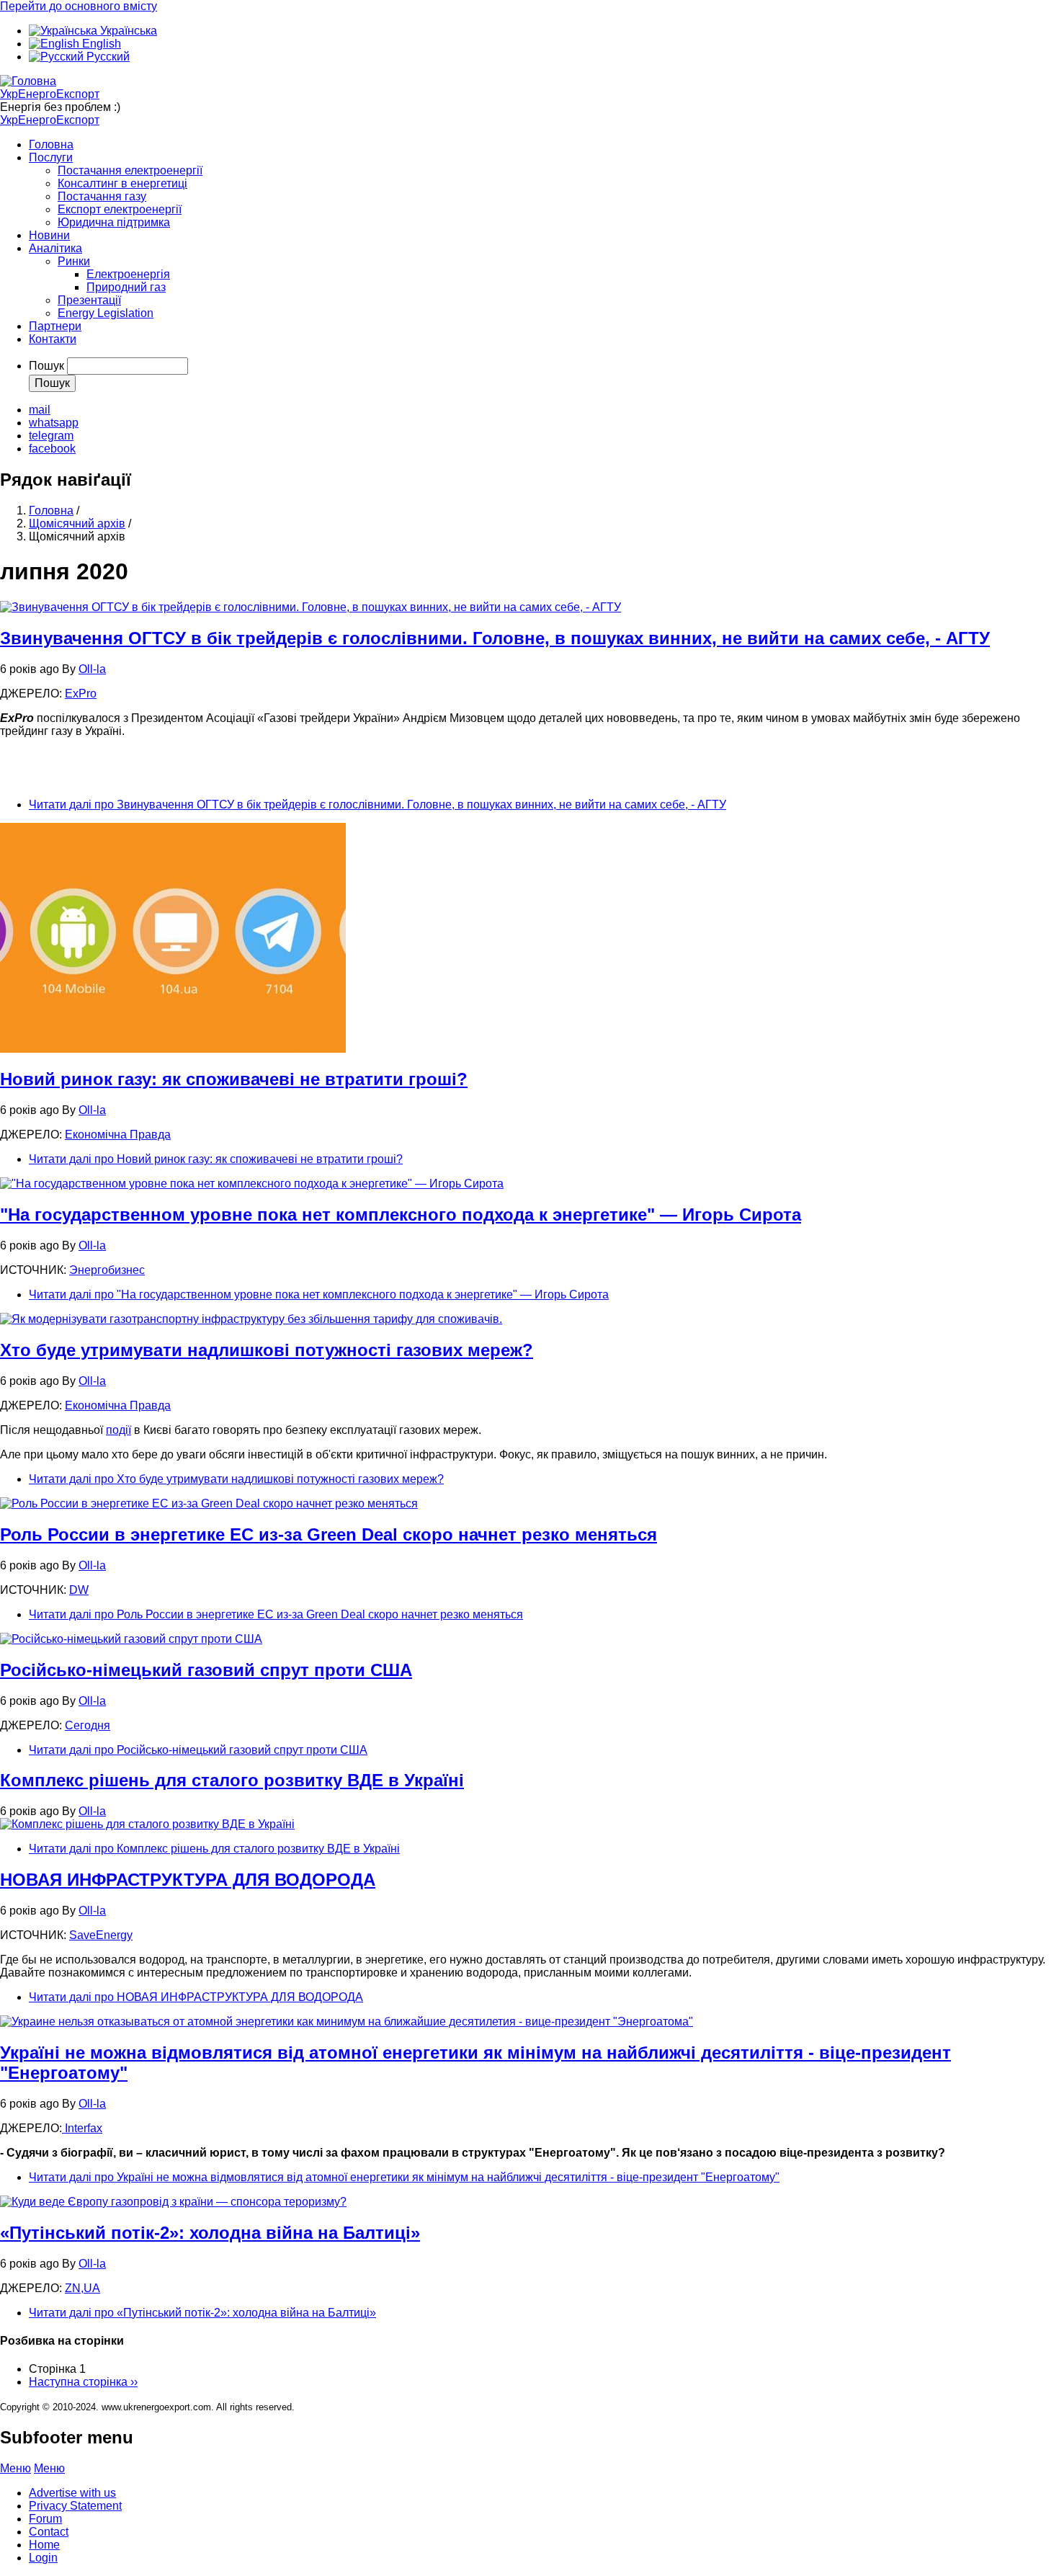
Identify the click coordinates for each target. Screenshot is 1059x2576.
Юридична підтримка (114, 222)
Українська (127, 31)
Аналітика (55, 248)
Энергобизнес (107, 1270)
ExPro (81, 694)
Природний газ (126, 287)
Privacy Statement (75, 2506)
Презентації (89, 300)
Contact (49, 2532)
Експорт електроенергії (120, 209)
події (119, 1430)
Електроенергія (128, 274)
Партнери (55, 326)
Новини (49, 235)
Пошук (46, 366)
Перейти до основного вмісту (79, 6)
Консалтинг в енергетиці (122, 183)
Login (43, 2558)
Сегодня (88, 1725)
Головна (51, 144)
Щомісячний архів (77, 523)
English (100, 44)
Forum (45, 2519)
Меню (15, 2468)
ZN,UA (82, 2288)
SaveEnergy (101, 1935)
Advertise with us (72, 2493)
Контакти (53, 339)
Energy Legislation (106, 313)
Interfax (82, 2128)
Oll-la (92, 669)
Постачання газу (102, 196)
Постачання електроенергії (130, 170)
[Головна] (28, 81)
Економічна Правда (118, 1135)
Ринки (74, 261)
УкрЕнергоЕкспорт (50, 94)
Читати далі (377, 805)
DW (79, 1590)
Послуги (51, 157)
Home (44, 2545)
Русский (107, 57)
